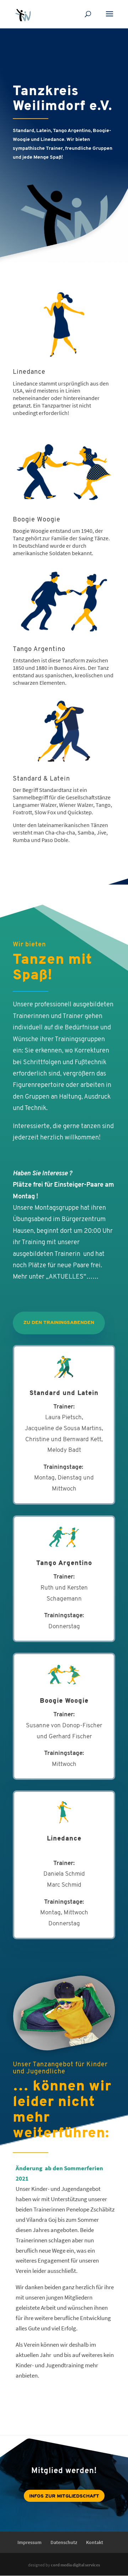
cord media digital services (75, 2565)
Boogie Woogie (37, 520)
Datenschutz (64, 2542)
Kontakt (95, 2542)
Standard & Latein (41, 779)
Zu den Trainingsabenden (59, 1323)
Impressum (30, 2542)
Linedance (29, 372)
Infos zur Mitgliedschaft (64, 2496)
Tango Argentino (39, 650)
